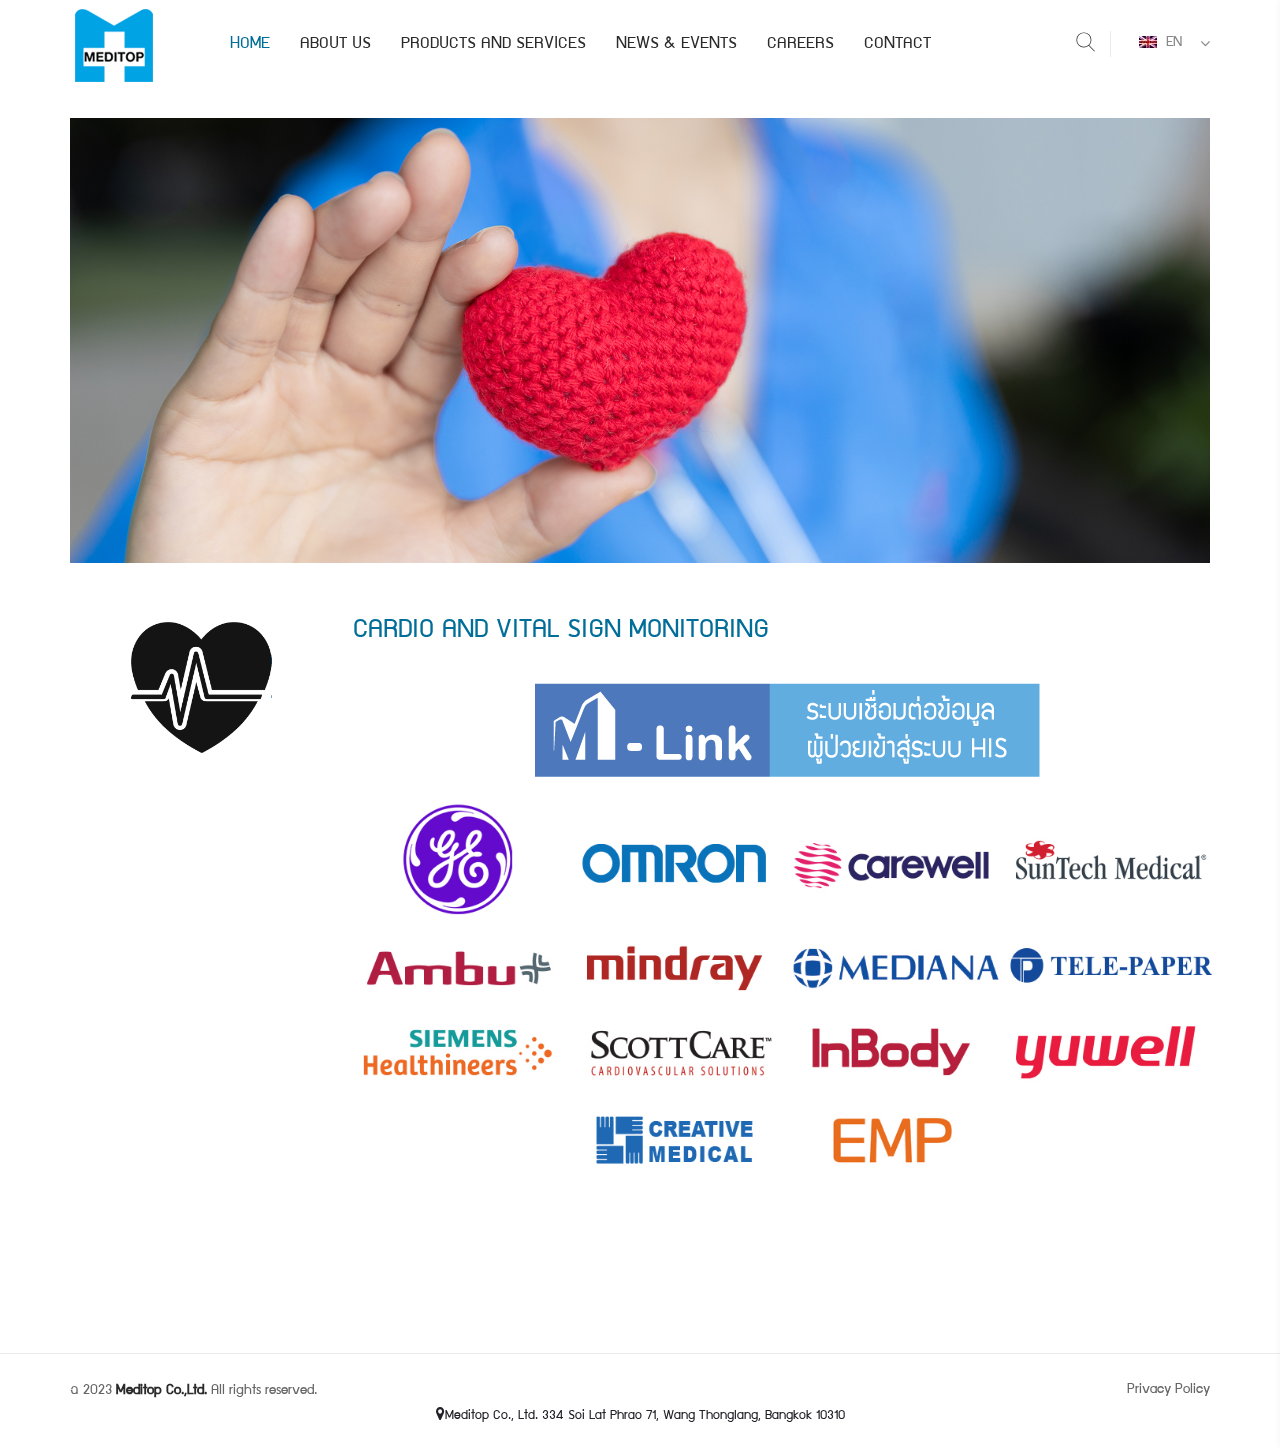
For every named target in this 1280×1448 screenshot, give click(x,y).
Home (250, 44)
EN (1172, 43)
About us (335, 44)
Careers (800, 44)
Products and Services (493, 44)
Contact (897, 44)
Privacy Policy (1168, 1390)
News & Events (676, 44)
